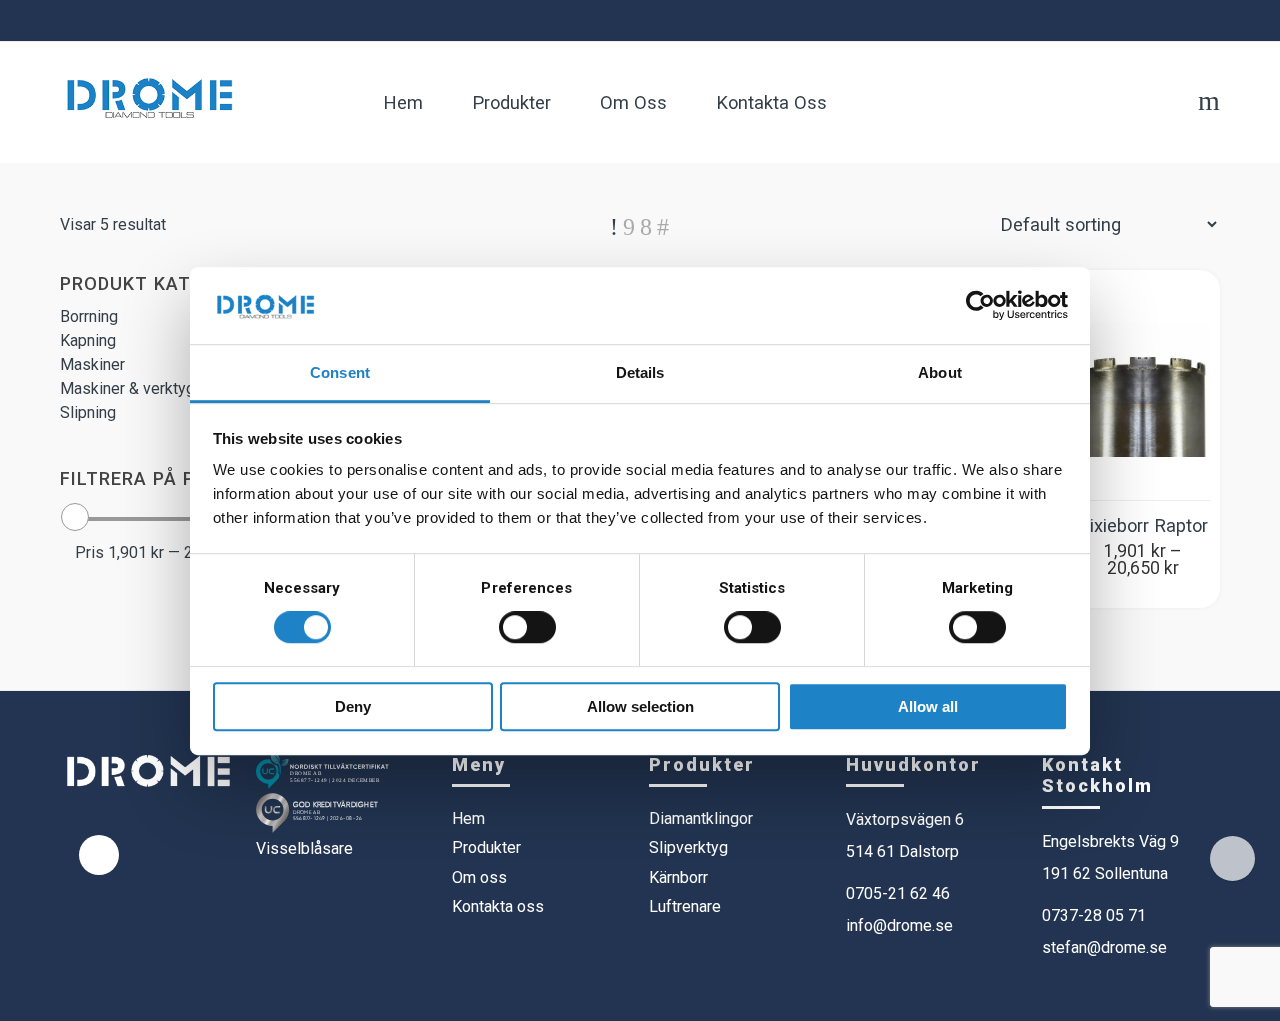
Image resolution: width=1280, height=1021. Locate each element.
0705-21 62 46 (898, 893)
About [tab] (940, 372)
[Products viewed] (1232, 858)
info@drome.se (899, 925)
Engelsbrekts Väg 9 (1110, 841)
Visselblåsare (304, 848)
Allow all (928, 706)
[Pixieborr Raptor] (1142, 390)
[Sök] (1209, 104)
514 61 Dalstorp (902, 851)
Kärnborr (678, 877)
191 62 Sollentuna (1105, 873)
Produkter (486, 847)
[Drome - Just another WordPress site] (149, 96)
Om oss (479, 877)
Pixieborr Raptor (1143, 525)
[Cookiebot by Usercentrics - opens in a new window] (980, 305)
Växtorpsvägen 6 (905, 819)
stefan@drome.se (1104, 947)
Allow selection (640, 706)
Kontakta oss (498, 906)
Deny (353, 706)
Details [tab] (640, 372)
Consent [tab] (340, 372)
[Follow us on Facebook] (99, 855)
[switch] (527, 627)
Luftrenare (685, 906)
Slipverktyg (688, 847)
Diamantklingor (701, 818)
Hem (468, 818)
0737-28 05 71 (1094, 915)
